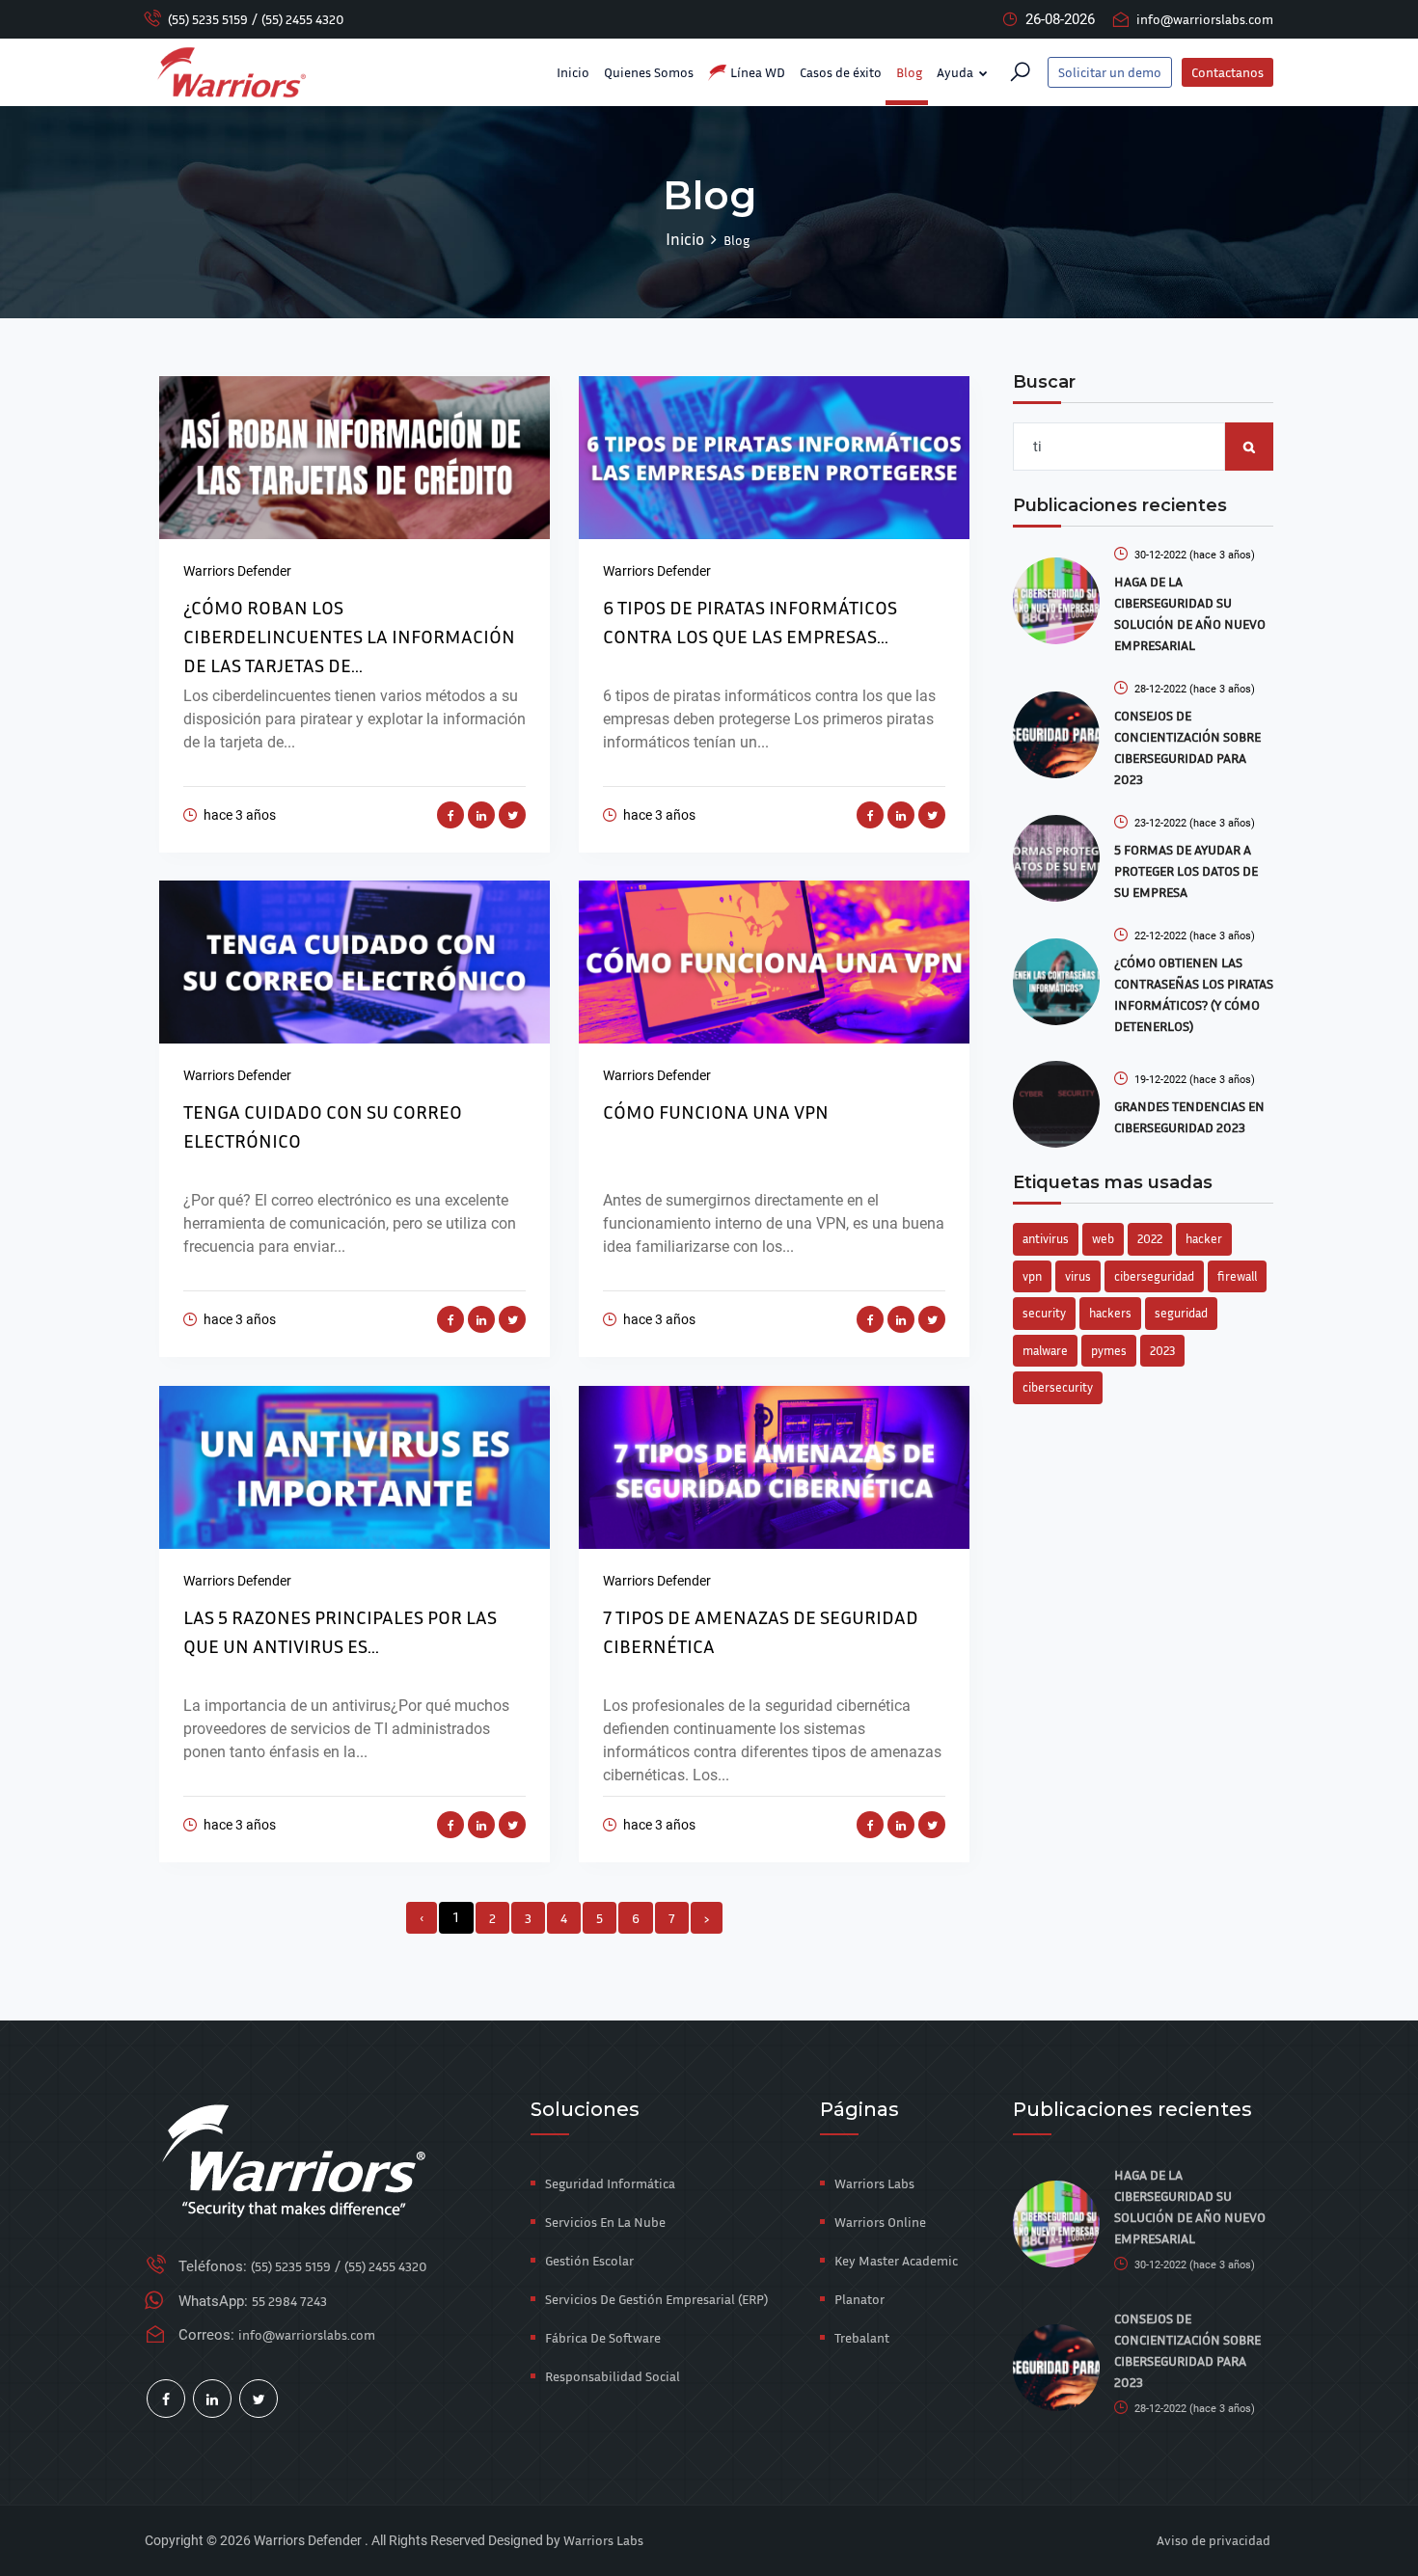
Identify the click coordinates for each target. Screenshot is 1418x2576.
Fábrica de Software (603, 2337)
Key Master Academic (896, 2260)
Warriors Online (880, 2222)
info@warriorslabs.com (1205, 19)
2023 (1162, 1350)
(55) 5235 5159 (208, 19)
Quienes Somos (649, 72)
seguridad (1181, 1313)
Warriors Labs (874, 2183)
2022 (1150, 1238)
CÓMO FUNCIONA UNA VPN (716, 1111)
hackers (1110, 1313)
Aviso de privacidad (1213, 2540)
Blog (909, 72)
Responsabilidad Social (613, 2376)
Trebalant (862, 2337)
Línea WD (756, 72)
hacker (1204, 1238)
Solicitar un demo (1110, 72)
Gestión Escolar (589, 2260)
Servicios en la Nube (605, 2222)
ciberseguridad (1154, 1276)
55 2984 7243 (289, 2301)
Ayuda (956, 72)
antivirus (1046, 1238)
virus (1078, 1276)
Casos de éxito (841, 72)
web (1103, 1238)
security (1044, 1313)
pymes (1109, 1350)
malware (1045, 1350)
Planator (859, 2299)
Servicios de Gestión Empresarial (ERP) (656, 2299)
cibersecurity (1058, 1387)
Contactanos (1227, 72)
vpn (1032, 1276)
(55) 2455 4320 (303, 19)
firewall (1237, 1276)
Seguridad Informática (610, 2183)
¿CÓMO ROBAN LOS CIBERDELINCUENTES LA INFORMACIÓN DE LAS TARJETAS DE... (349, 636)
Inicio (573, 72)
